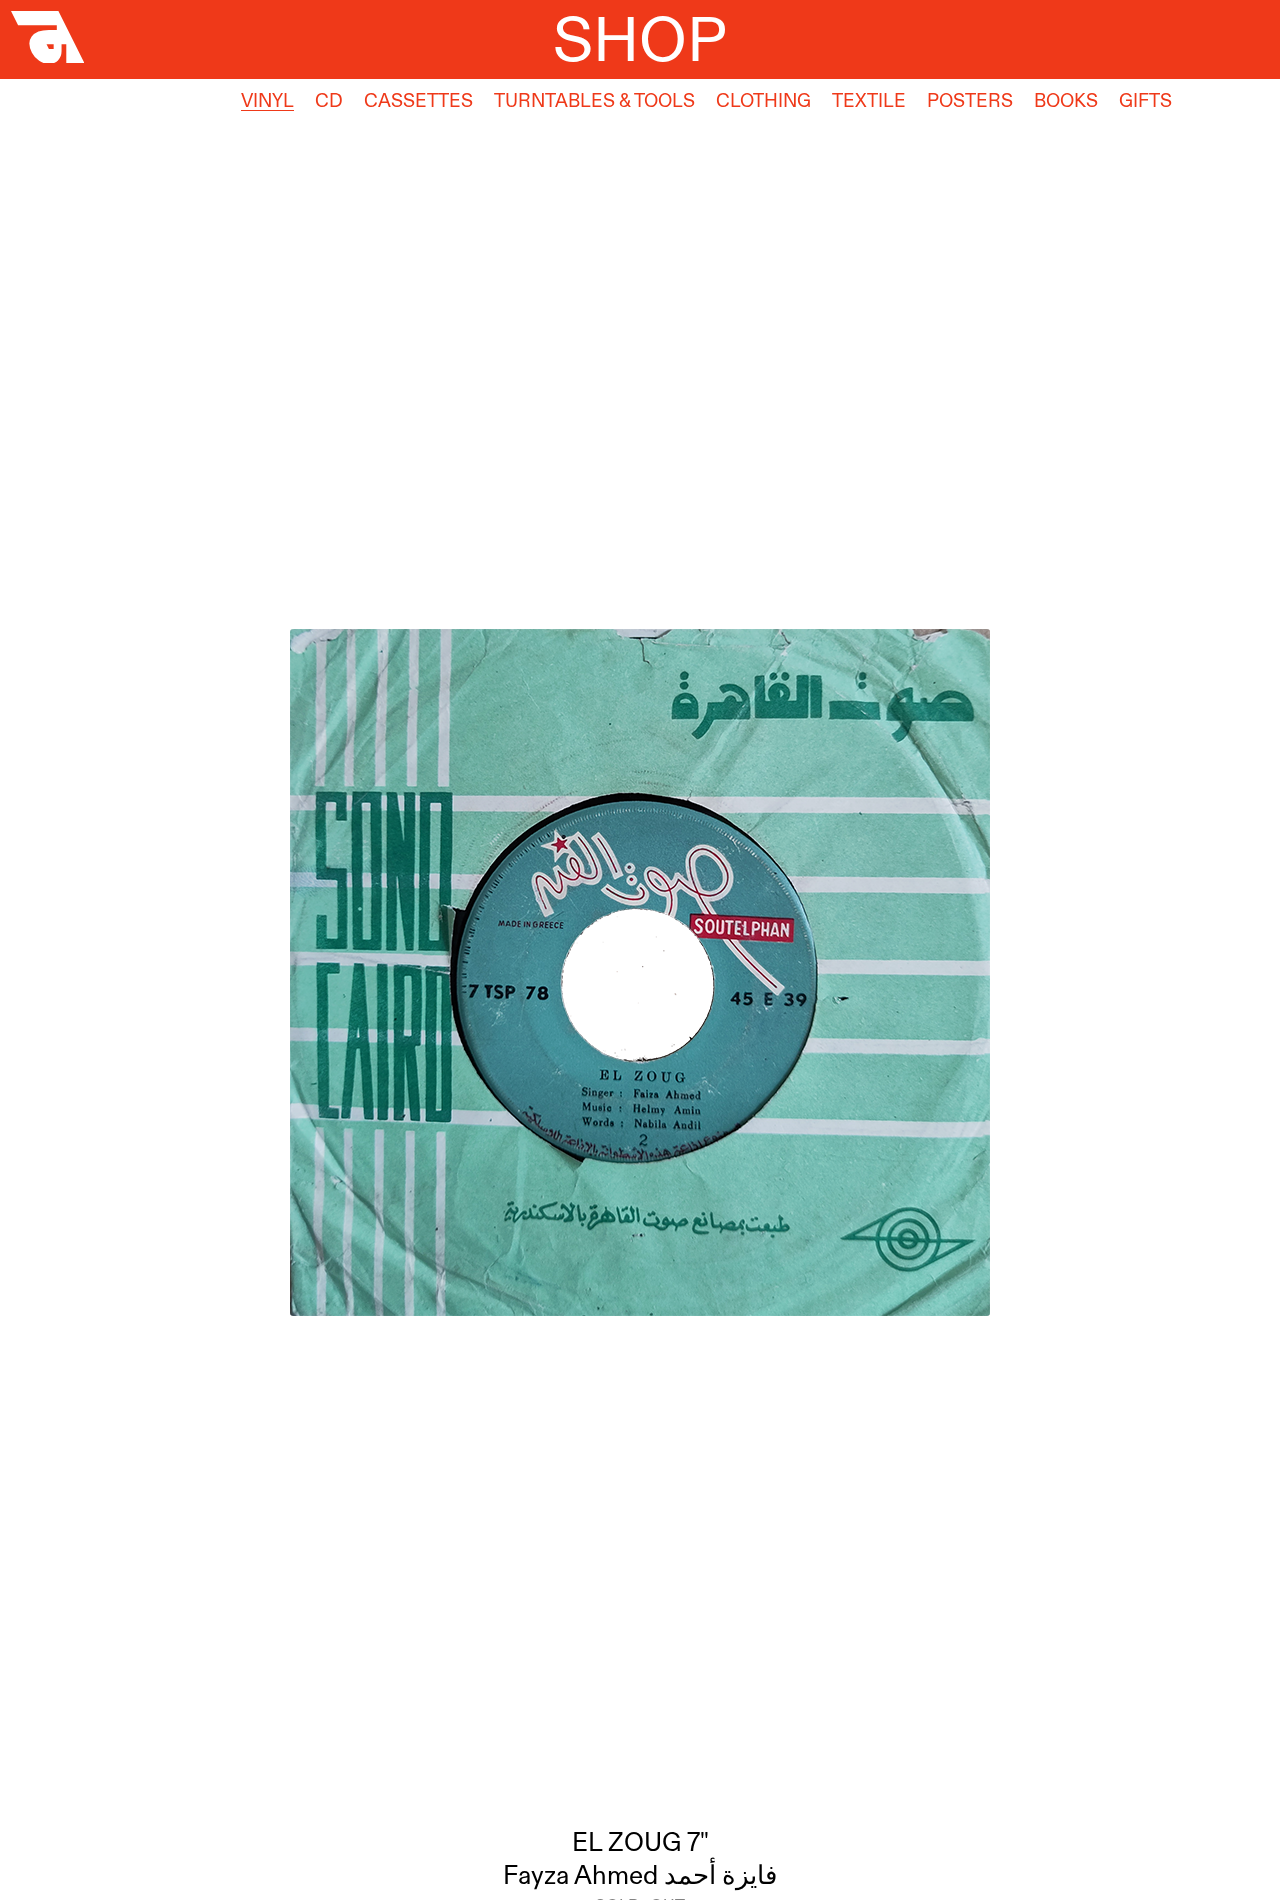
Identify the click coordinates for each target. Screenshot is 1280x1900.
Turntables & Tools (594, 100)
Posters (970, 100)
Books (1066, 100)
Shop (640, 38)
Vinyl (267, 100)
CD (329, 100)
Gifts (1145, 100)
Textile (869, 100)
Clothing (763, 100)
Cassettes (418, 100)
